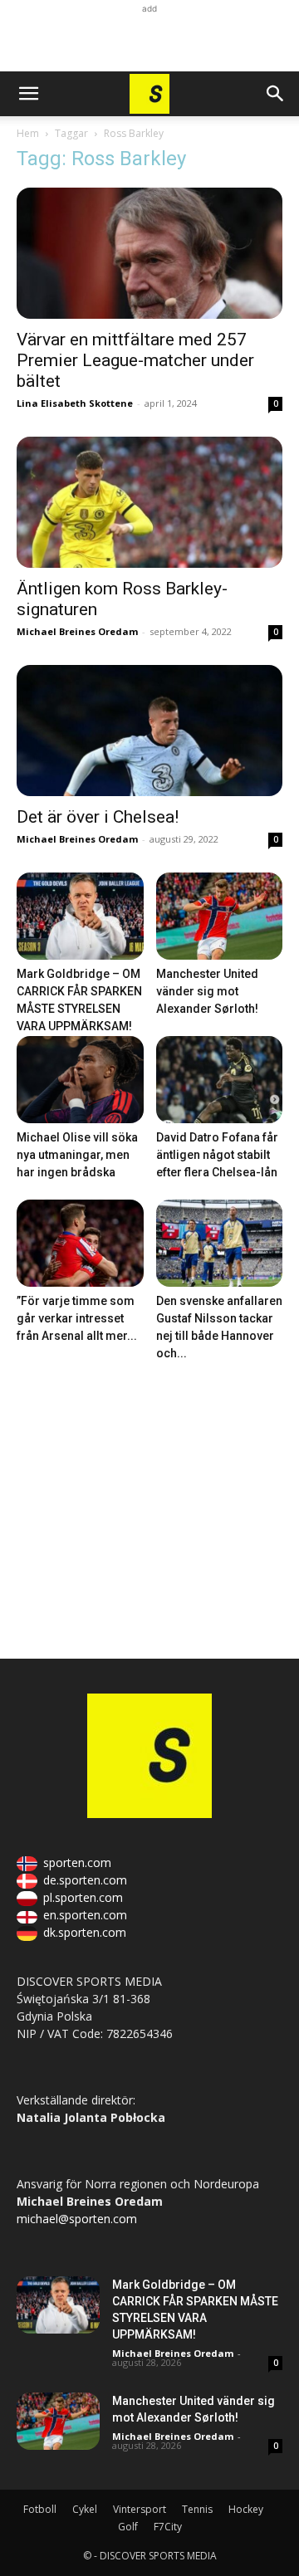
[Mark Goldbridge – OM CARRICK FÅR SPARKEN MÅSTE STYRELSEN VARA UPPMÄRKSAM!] (80, 916)
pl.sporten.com (83, 1897)
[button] (28, 94)
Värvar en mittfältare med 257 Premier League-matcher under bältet (135, 360)
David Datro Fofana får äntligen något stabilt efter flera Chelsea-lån (217, 1155)
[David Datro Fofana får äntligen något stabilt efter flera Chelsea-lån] (220, 1080)
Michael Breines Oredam (77, 631)
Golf (128, 2527)
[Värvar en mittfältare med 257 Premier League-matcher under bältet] (149, 253)
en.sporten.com (85, 1915)
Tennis (197, 2509)
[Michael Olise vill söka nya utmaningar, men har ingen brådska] (80, 1080)
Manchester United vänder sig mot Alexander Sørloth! (207, 991)
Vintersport (140, 2509)
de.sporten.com (85, 1880)
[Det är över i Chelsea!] (149, 731)
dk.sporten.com (85, 1932)
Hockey (246, 2509)
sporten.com (77, 1862)
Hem (28, 133)
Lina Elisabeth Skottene (75, 403)
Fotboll (40, 2509)
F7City (168, 2527)
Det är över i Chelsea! (98, 817)
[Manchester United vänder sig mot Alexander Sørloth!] (220, 916)
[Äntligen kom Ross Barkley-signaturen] (149, 502)
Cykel (85, 2509)
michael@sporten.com (77, 2219)
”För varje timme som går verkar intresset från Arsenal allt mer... (77, 1318)
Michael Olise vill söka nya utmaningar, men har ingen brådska (77, 1155)
